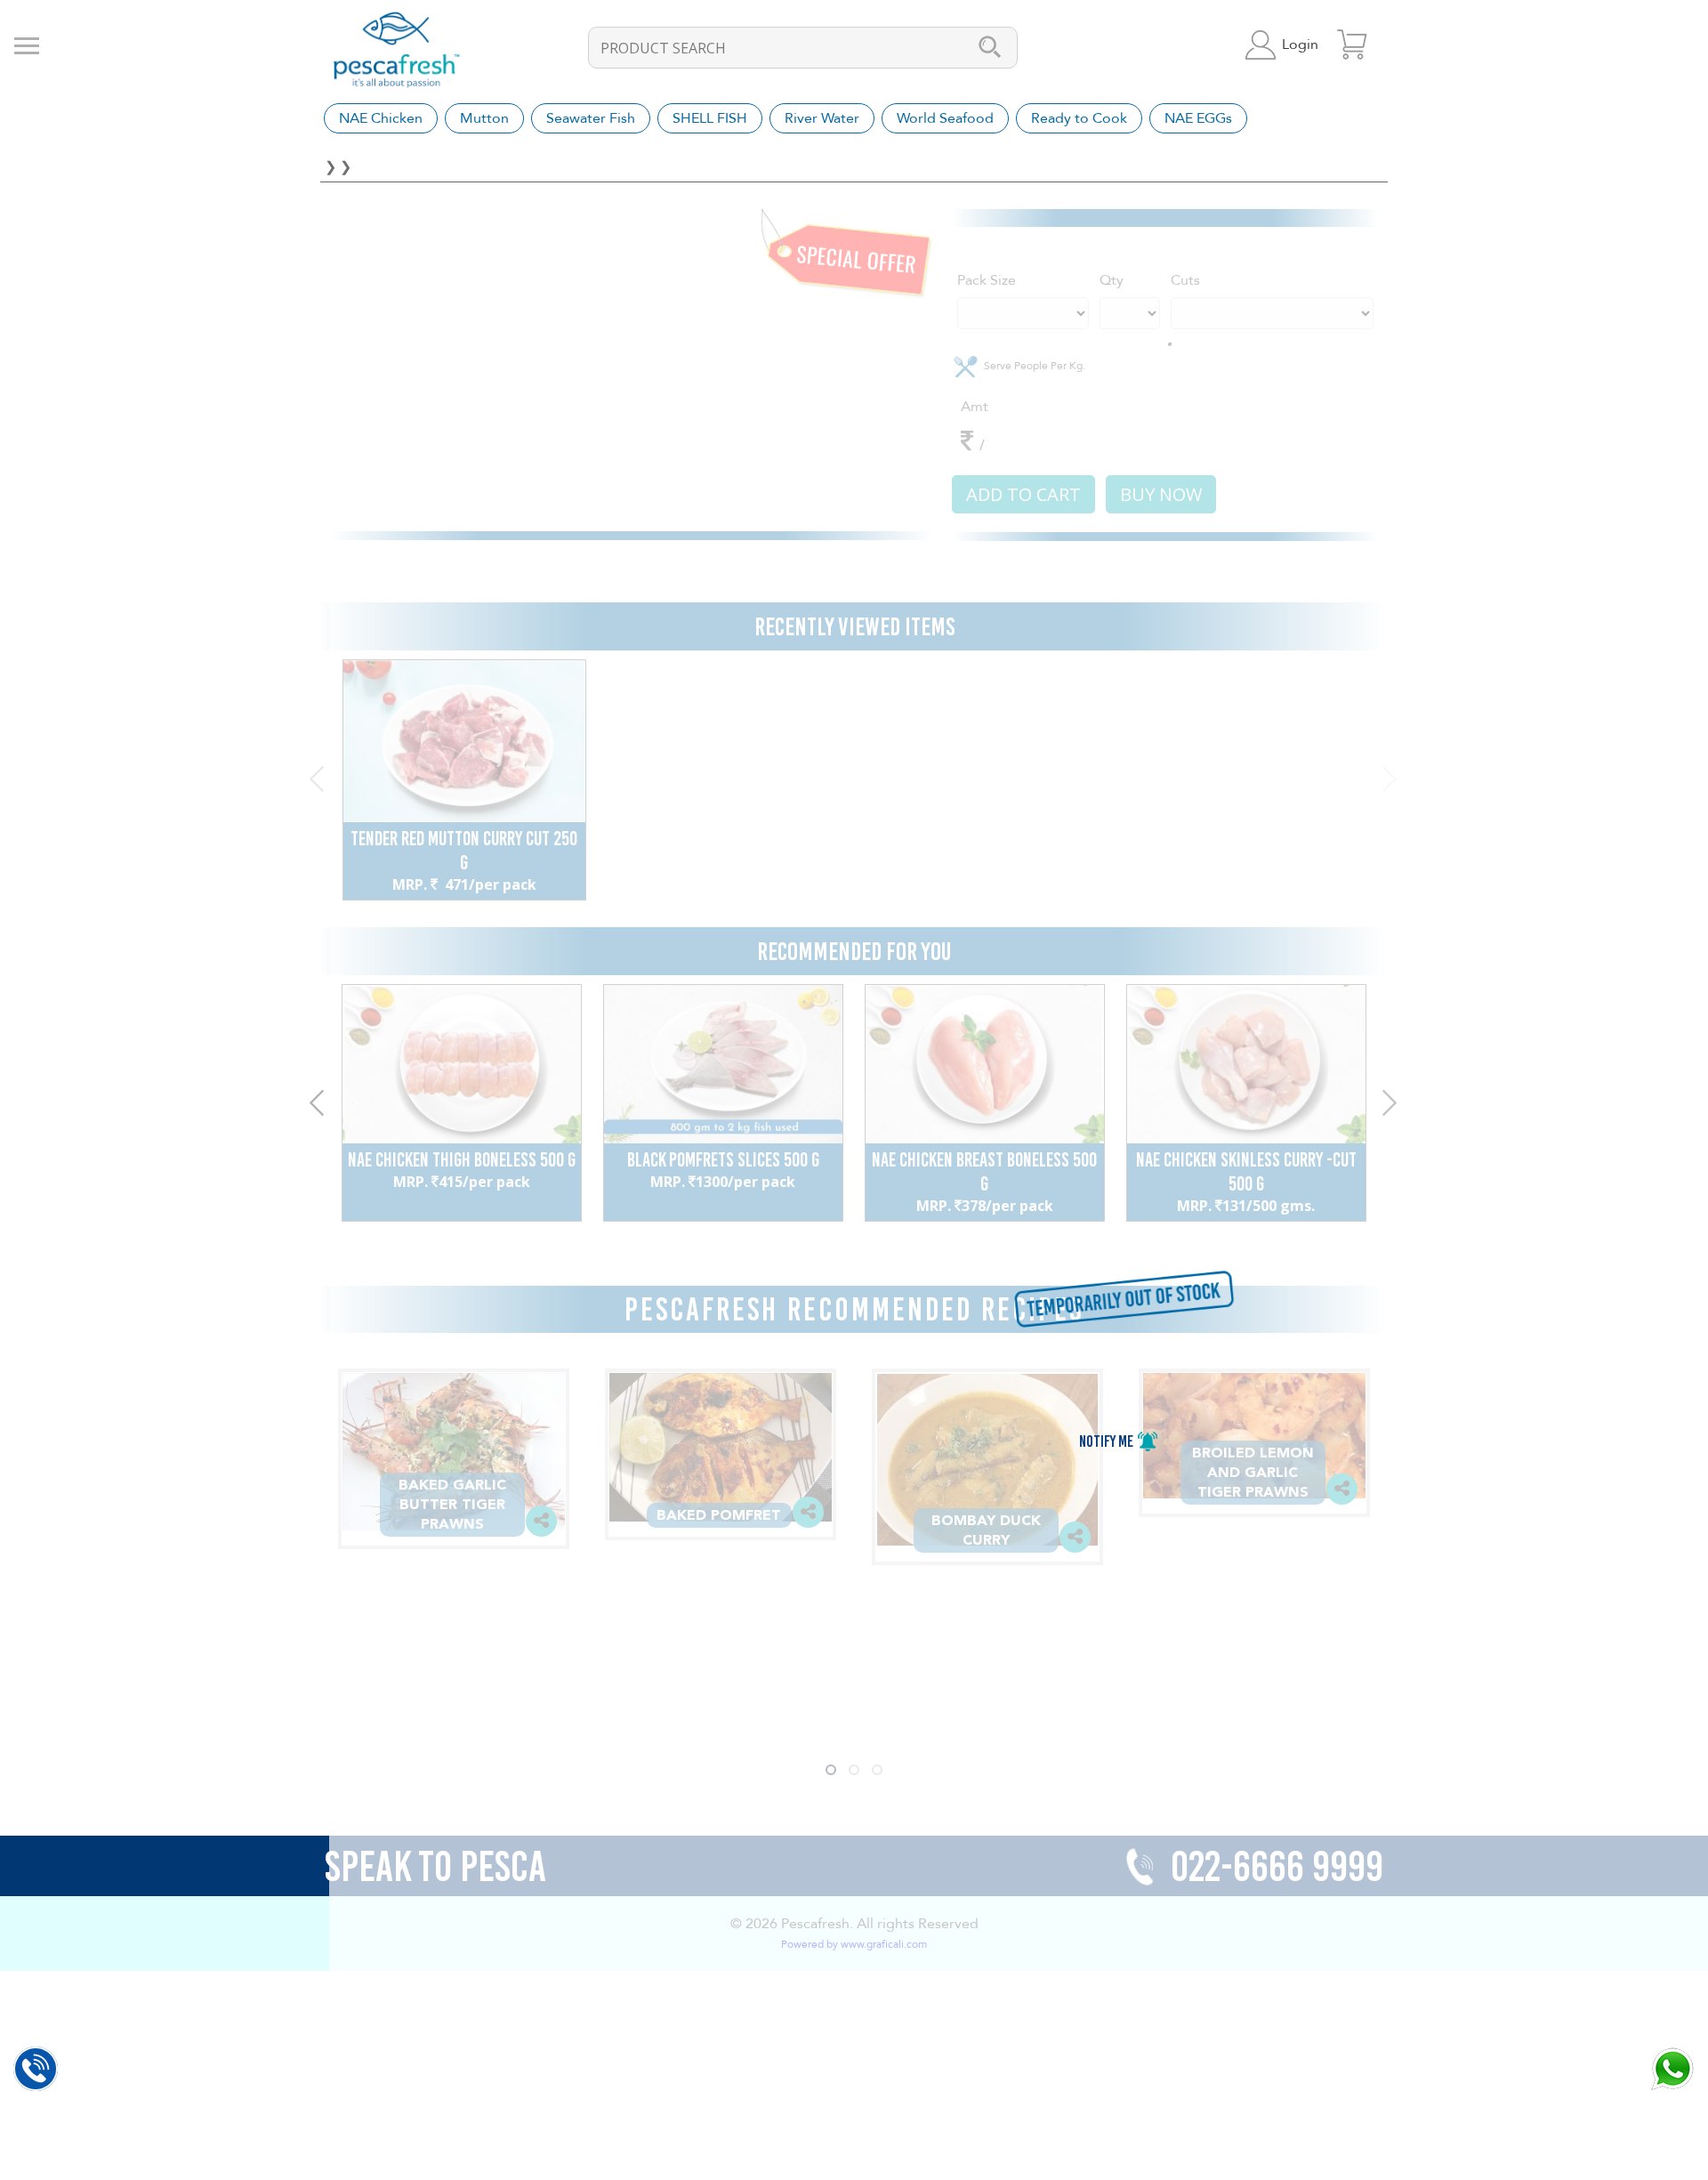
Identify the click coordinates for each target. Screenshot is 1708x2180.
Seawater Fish (591, 118)
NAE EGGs (1198, 118)
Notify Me (1108, 1441)
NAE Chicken (381, 118)
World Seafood (945, 118)
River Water (822, 118)
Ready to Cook (1079, 118)
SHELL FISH (710, 118)
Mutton (484, 118)
